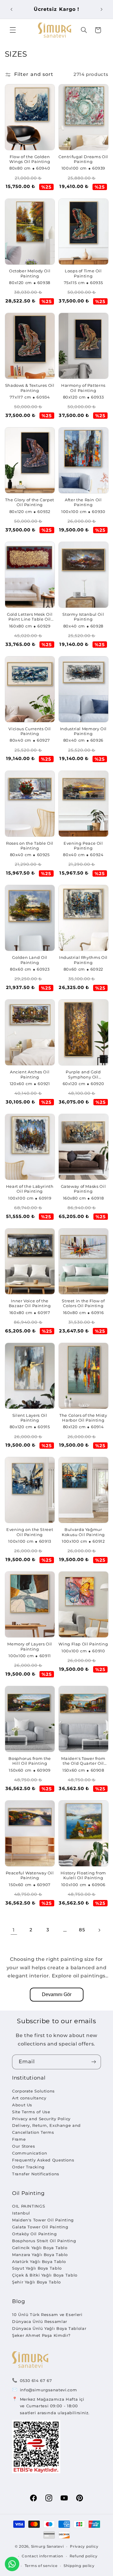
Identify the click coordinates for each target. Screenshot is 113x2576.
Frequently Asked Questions (43, 2160)
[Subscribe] (94, 2062)
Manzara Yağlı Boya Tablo (40, 2255)
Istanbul (21, 2213)
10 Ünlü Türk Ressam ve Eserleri (47, 2315)
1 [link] (14, 1930)
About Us (22, 2105)
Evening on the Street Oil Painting (30, 1532)
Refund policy (84, 2556)
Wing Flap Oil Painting (83, 1644)
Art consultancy (29, 2098)
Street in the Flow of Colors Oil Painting (83, 1303)
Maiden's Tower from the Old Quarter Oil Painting (83, 1761)
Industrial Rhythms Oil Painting (83, 960)
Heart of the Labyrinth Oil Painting (30, 1189)
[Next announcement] (102, 9)
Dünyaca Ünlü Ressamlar (40, 2321)
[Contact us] (12, 2564)
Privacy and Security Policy (41, 2119)
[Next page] (99, 1930)
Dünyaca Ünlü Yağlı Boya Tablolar (49, 2328)
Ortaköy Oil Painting (35, 2234)
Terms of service (41, 2566)
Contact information (42, 2556)
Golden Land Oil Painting (30, 960)
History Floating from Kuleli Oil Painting (83, 1875)
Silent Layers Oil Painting (30, 1418)
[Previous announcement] (11, 9)
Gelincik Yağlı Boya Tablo (40, 2248)
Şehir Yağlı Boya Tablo (36, 2282)
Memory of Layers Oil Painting (30, 1646)
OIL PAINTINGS (28, 2206)
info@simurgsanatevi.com (49, 2390)
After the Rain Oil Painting (83, 502)
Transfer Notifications (36, 2174)
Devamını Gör (57, 1994)
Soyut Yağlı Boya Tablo (37, 2268)
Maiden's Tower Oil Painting (43, 2220)
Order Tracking (28, 2167)
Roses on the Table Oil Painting (30, 846)
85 (82, 1930)
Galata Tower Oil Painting (40, 2227)
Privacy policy (84, 2546)
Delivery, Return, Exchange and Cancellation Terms (46, 2129)
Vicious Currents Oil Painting (30, 731)
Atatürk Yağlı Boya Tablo (39, 2261)
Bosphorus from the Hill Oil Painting (30, 1761)
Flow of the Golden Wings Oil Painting (30, 159)
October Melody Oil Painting (30, 273)
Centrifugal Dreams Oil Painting (83, 159)
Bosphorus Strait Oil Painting (44, 2241)
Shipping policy (79, 2566)
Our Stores (24, 2146)
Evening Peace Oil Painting (83, 846)
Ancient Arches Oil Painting (30, 1074)
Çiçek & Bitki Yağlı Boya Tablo (45, 2275)
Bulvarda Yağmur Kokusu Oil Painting (83, 1532)
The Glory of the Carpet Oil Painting (30, 502)
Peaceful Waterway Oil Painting (30, 1875)
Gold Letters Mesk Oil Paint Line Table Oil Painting (30, 617)
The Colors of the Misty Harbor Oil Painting (83, 1418)
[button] (13, 30)
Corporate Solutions (33, 2091)
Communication (30, 2153)
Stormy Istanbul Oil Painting (83, 617)
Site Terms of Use (31, 2112)
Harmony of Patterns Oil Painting (83, 388)
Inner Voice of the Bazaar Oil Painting (30, 1303)
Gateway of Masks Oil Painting (83, 1189)
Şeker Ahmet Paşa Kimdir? (41, 2335)
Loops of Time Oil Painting (83, 273)
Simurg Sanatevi (47, 2546)
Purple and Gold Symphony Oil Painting (83, 1075)
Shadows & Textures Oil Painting (30, 388)
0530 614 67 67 (36, 2380)
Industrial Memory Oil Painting (83, 731)
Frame (19, 2139)
